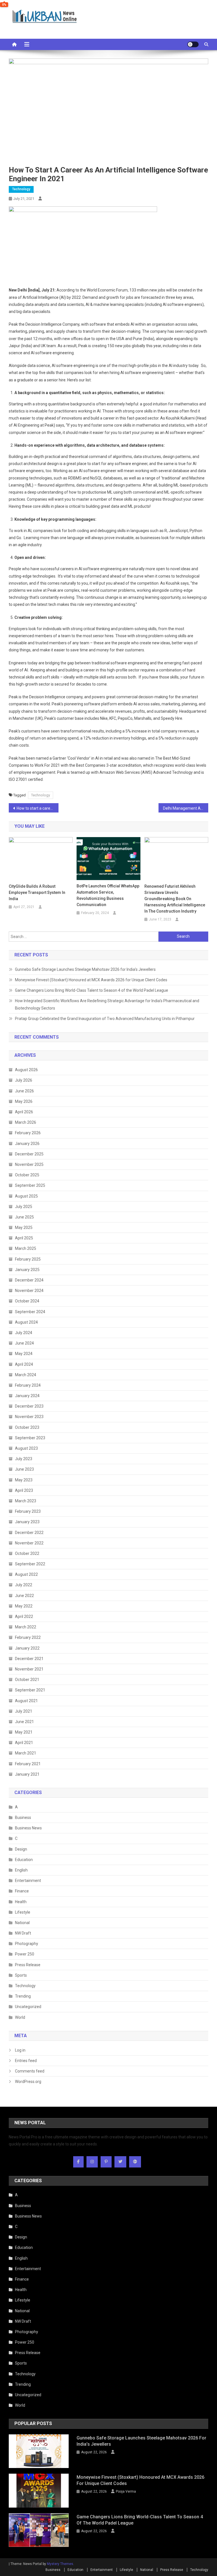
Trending (23, 1996)
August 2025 (26, 1196)
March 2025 (26, 1248)
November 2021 (29, 1669)
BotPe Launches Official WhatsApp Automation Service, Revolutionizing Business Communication (108, 895)
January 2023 (27, 1522)
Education (24, 1860)
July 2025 (24, 1207)
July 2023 (24, 1459)
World (20, 2017)
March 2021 (26, 1753)
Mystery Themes (60, 2564)
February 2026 (28, 1133)
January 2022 (27, 1648)
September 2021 (30, 1690)
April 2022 (24, 1617)
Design (21, 1849)
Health (21, 1902)
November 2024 (29, 1291)
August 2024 (26, 1322)
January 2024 (27, 1396)
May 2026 (24, 1101)
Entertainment (28, 1881)
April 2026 (24, 1112)
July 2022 (24, 1585)
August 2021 (26, 1701)
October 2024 (27, 1301)
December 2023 (29, 1406)
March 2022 (26, 1627)
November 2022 (29, 1543)
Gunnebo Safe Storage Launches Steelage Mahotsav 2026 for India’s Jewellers (85, 969)
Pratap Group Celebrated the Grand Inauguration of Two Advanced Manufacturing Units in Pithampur (105, 1019)
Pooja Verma (126, 2491)
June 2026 (24, 1091)
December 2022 (29, 1533)
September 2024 (30, 1312)
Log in (20, 2050)
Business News (28, 1828)
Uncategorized (28, 2007)
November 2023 (29, 1417)
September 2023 (30, 1438)
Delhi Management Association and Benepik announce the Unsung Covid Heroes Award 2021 (186, 808)
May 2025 (24, 1228)
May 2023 (24, 1480)
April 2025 (24, 1238)
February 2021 (28, 1764)
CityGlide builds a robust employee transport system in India (37, 892)
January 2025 (27, 1270)
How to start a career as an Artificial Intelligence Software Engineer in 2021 (38, 808)
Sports (21, 1975)
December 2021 (29, 1659)
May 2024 (24, 1354)
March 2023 (26, 1501)
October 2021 (27, 1680)
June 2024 (24, 1343)
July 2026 (24, 1080)
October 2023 (27, 1427)
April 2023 (24, 1490)
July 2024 (24, 1333)
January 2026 (27, 1144)
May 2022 (24, 1606)
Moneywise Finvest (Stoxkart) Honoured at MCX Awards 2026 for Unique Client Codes (91, 980)
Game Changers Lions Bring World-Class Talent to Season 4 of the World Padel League (92, 990)
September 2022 (30, 1564)
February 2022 (28, 1637)
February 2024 (28, 1385)
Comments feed (30, 2071)
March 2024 (26, 1375)
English (21, 1870)
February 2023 (28, 1511)
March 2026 (26, 1122)
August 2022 (26, 1574)
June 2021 (24, 1722)
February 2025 (28, 1259)
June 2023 (24, 1469)
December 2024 (29, 1280)
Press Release (28, 1965)
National (22, 1923)
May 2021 (24, 1732)
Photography (27, 1944)
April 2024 (24, 1364)
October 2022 (27, 1553)
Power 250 (25, 1954)
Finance (22, 1891)
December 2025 (29, 1154)
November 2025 (29, 1164)
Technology (21, 189)
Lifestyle (23, 1912)
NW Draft (23, 1933)
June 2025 (24, 1217)
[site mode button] (193, 44)
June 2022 (24, 1596)
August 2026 (26, 1070)
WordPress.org (28, 2082)
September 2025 (30, 1185)
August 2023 (26, 1448)
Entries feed (26, 2061)
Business (23, 1818)
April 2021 (24, 1743)
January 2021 (27, 1774)
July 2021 (24, 1711)
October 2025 (27, 1175)
